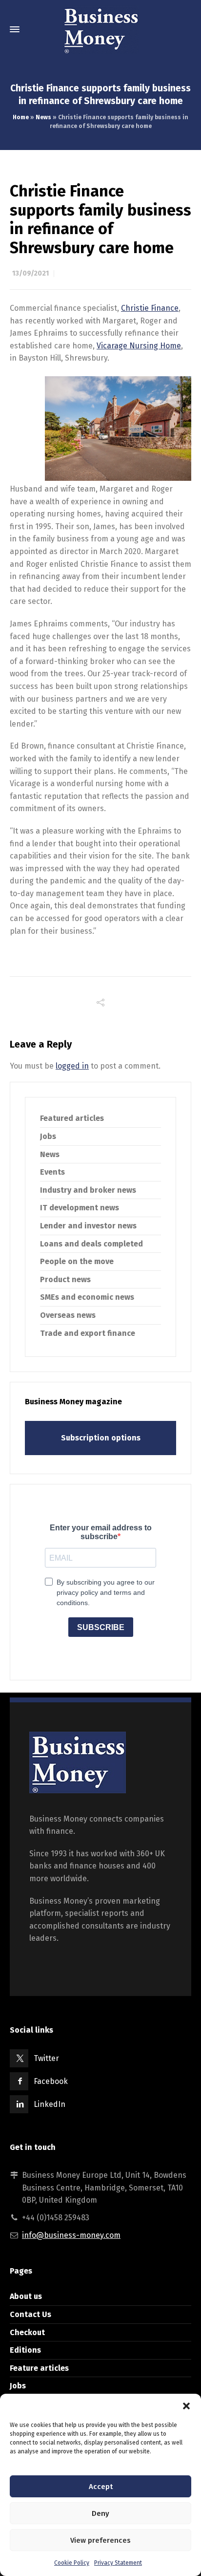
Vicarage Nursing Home (139, 346)
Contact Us (30, 2314)
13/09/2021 (30, 273)
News (43, 117)
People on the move (77, 1261)
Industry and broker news (88, 1190)
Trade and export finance (88, 1333)
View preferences (100, 2540)
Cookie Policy (72, 2563)
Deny (100, 2513)
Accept (101, 2487)
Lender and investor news (88, 1226)
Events (52, 1172)
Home (21, 117)
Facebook (51, 2081)
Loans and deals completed (91, 1244)
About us (26, 2296)
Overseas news (68, 1315)
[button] (186, 2406)
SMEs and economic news (87, 1297)
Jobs (48, 1136)
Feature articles (39, 2368)
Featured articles (72, 1118)
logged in (72, 1066)
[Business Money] (100, 29)
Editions (25, 2350)
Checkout (27, 2332)
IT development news (80, 1208)
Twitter (46, 2058)
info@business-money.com (71, 2235)
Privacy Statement (118, 2563)
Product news (65, 1279)
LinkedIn (50, 2104)
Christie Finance (150, 308)
